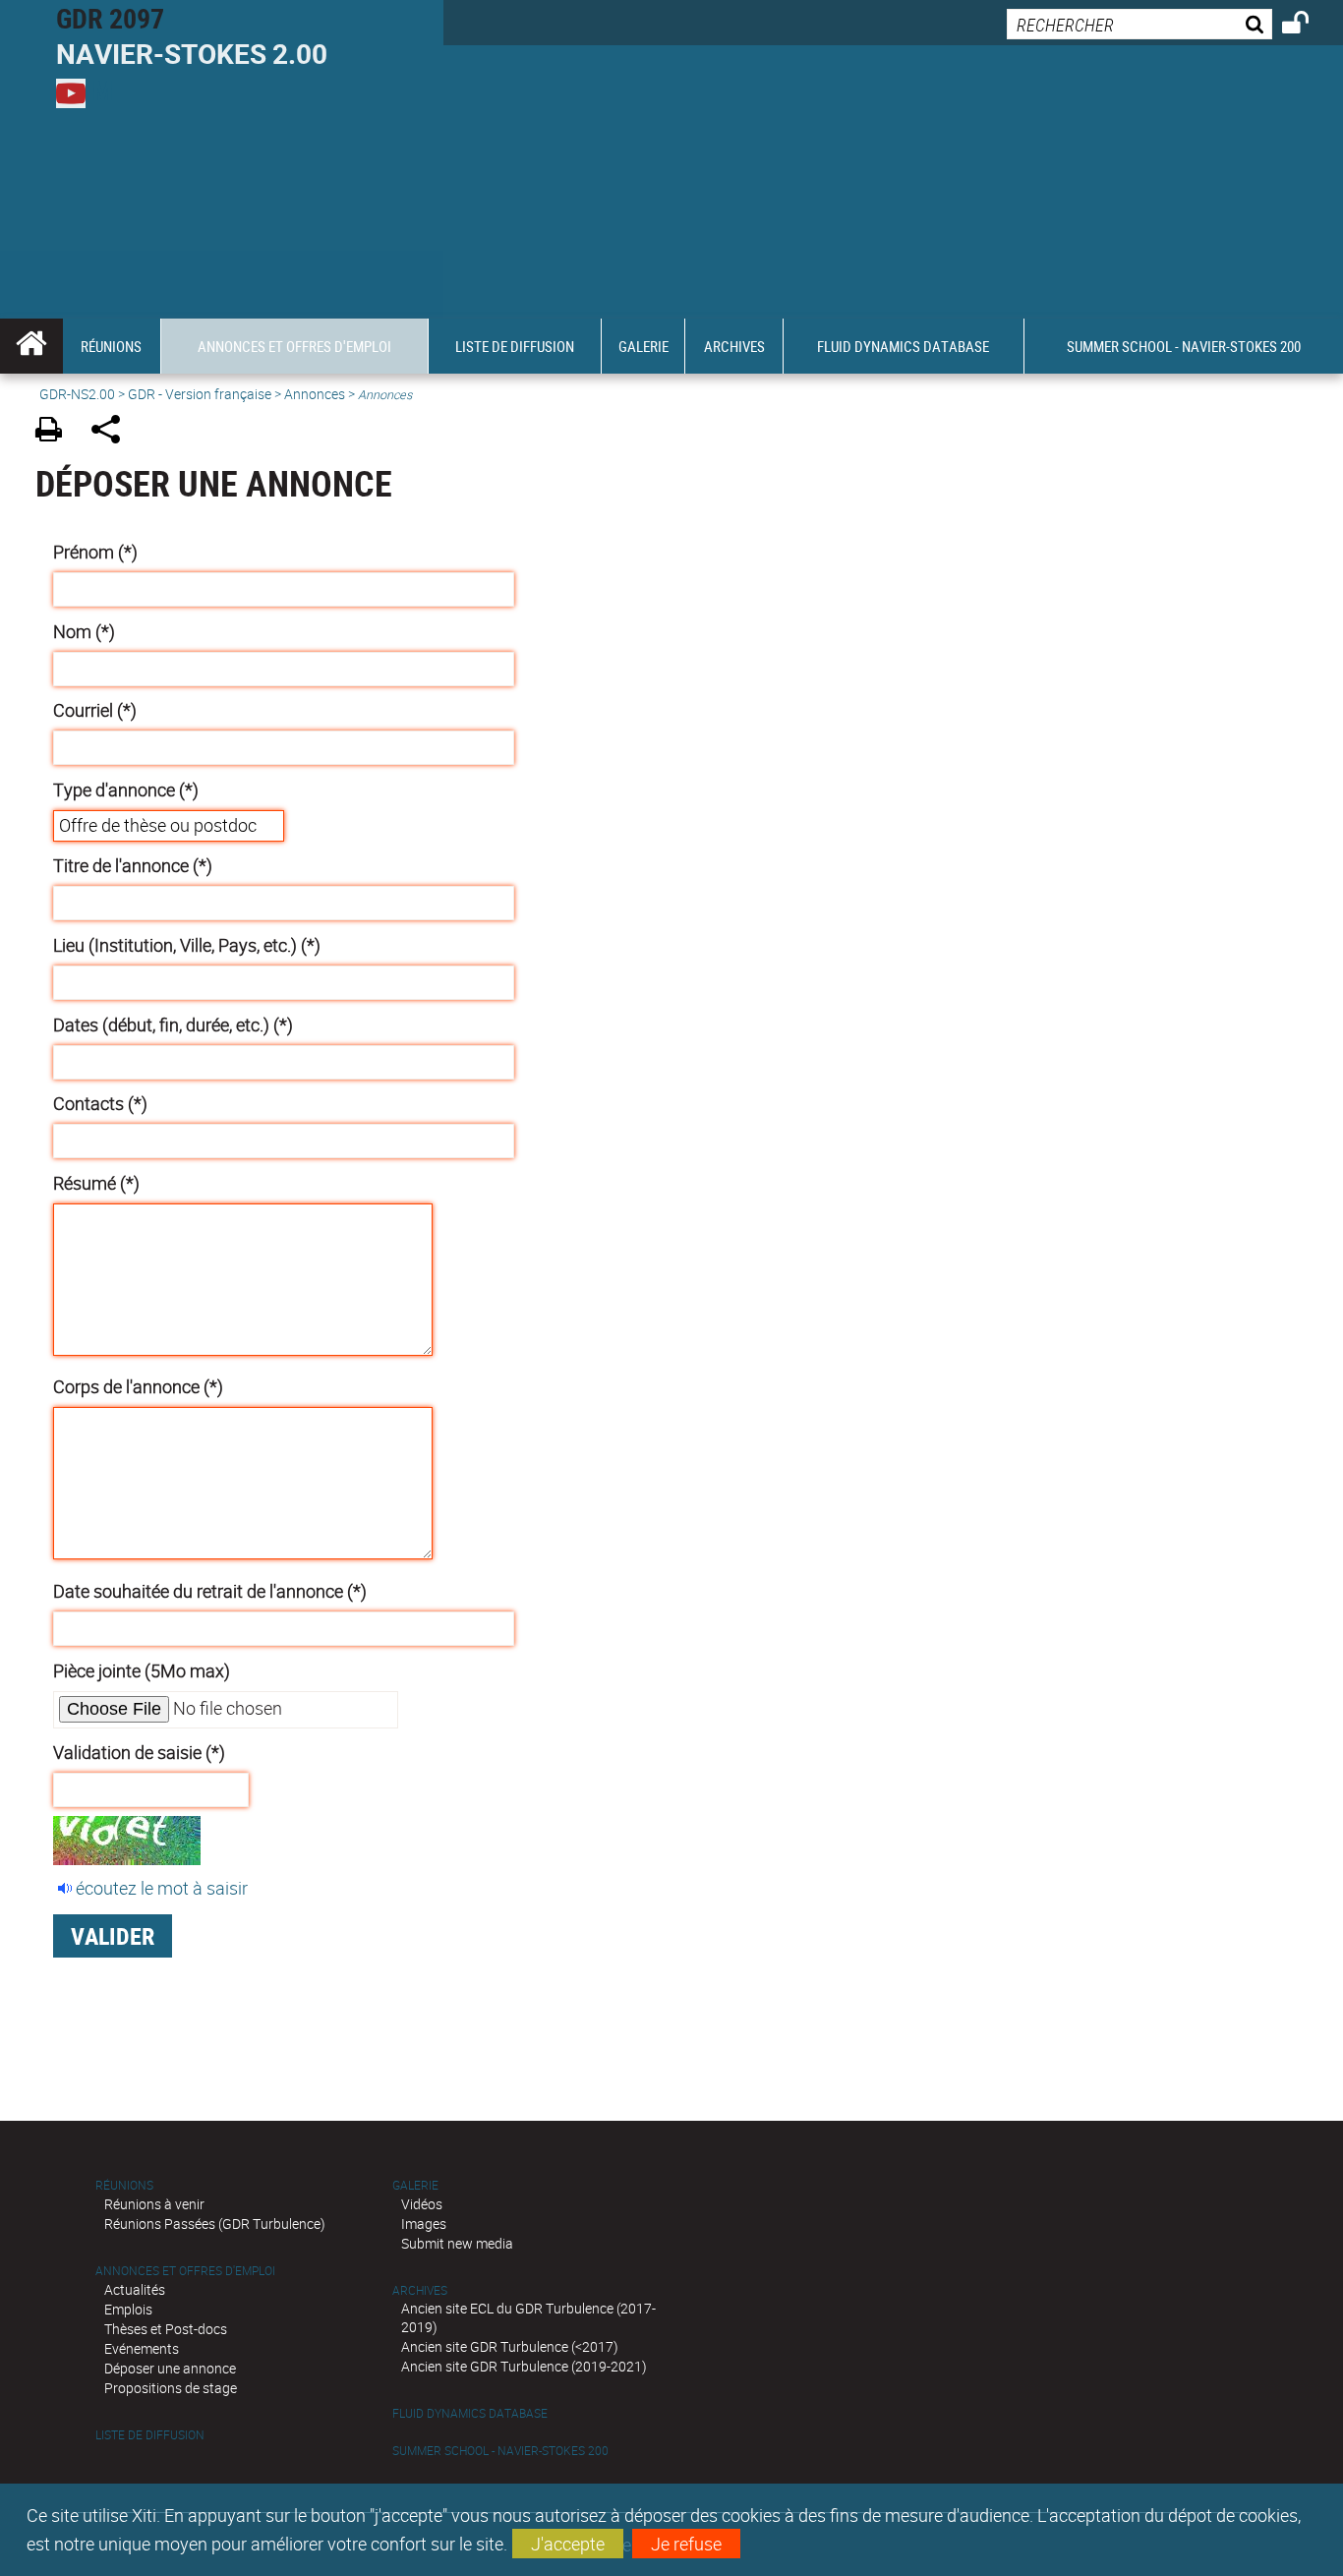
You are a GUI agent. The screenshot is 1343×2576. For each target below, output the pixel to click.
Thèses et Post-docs (166, 2329)
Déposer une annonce (170, 2368)
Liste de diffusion (150, 2435)
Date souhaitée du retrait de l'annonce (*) (210, 1591)
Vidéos (422, 2204)
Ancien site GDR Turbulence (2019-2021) (524, 2366)
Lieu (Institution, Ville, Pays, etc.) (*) (187, 945)
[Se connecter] (1308, 26)
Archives (420, 2290)
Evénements (142, 2348)
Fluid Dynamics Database (470, 2413)
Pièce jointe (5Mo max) (142, 1670)
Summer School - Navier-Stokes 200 (500, 2451)
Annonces (315, 394)
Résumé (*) (96, 1183)
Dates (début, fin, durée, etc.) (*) (173, 1025)
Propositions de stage (171, 2388)
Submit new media (457, 2243)
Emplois (128, 2309)
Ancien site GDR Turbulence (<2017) (510, 2346)
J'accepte (568, 2544)
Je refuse (686, 2544)
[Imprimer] (56, 432)
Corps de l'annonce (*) (138, 1386)
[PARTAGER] (113, 432)
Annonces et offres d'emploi (185, 2271)
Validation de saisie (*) (139, 1752)
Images (424, 2224)
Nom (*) (84, 631)
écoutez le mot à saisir (162, 1888)
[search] (1139, 24)
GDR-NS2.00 (77, 394)
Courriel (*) (95, 710)
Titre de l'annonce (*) (133, 865)
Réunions (124, 2185)
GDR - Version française (200, 394)
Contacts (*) (100, 1103)
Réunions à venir (154, 2204)
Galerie (415, 2185)
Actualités (135, 2289)
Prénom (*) (95, 552)
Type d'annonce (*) (126, 790)
